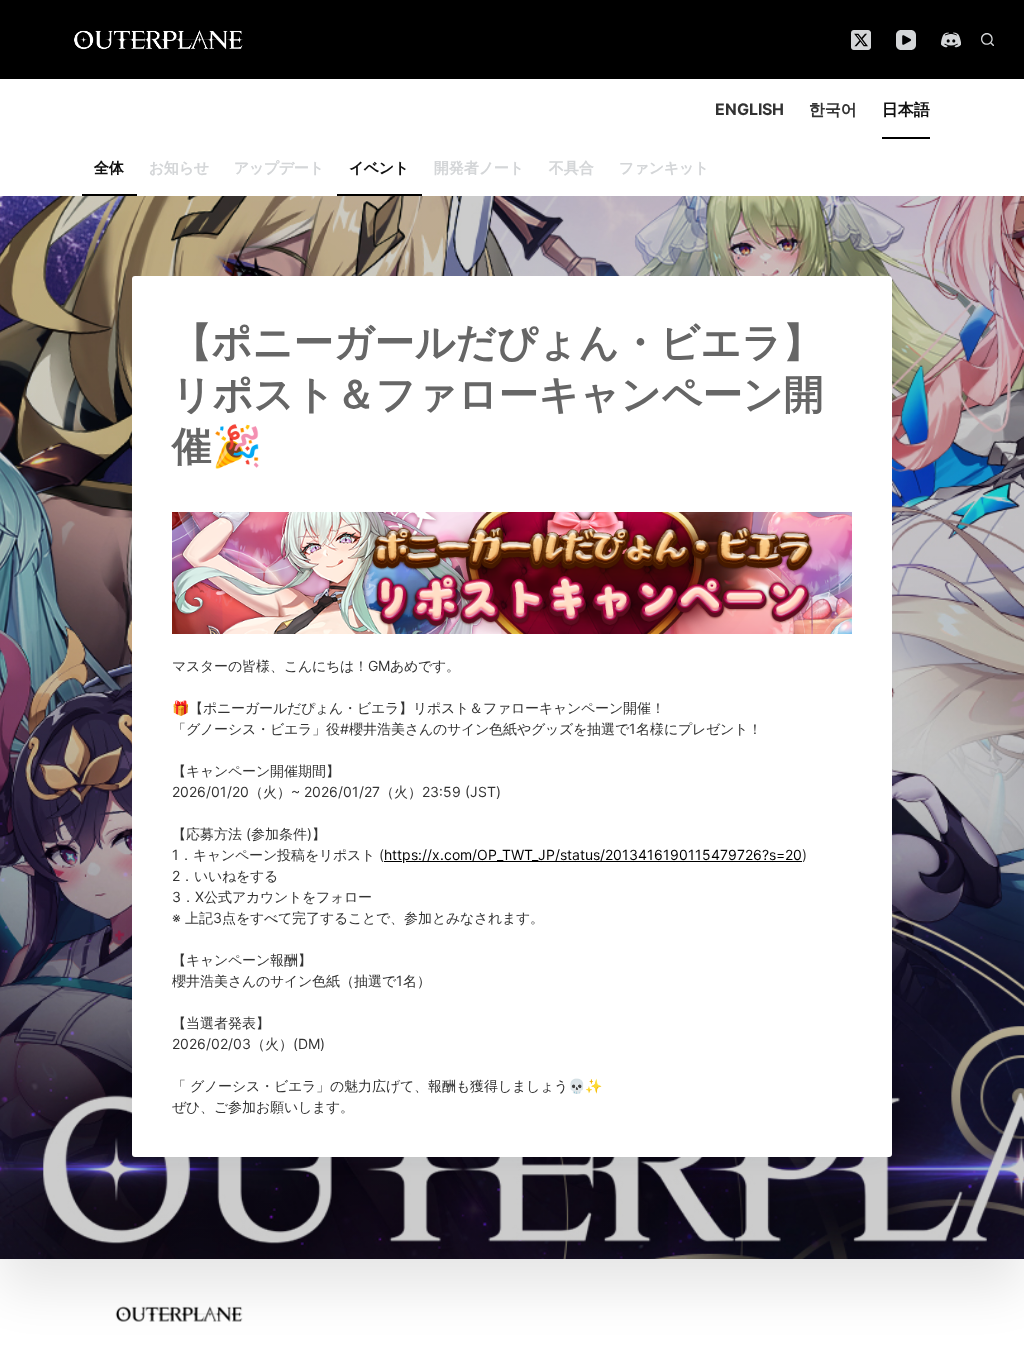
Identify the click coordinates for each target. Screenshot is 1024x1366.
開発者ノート (479, 167)
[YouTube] (906, 40)
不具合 (571, 167)
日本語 (906, 109)
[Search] (987, 39)
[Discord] (951, 40)
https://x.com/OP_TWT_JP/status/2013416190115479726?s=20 (593, 854)
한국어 (833, 109)
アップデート (279, 167)
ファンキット (664, 167)
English (749, 109)
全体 (109, 167)
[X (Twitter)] (861, 40)
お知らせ (179, 167)
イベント (379, 167)
